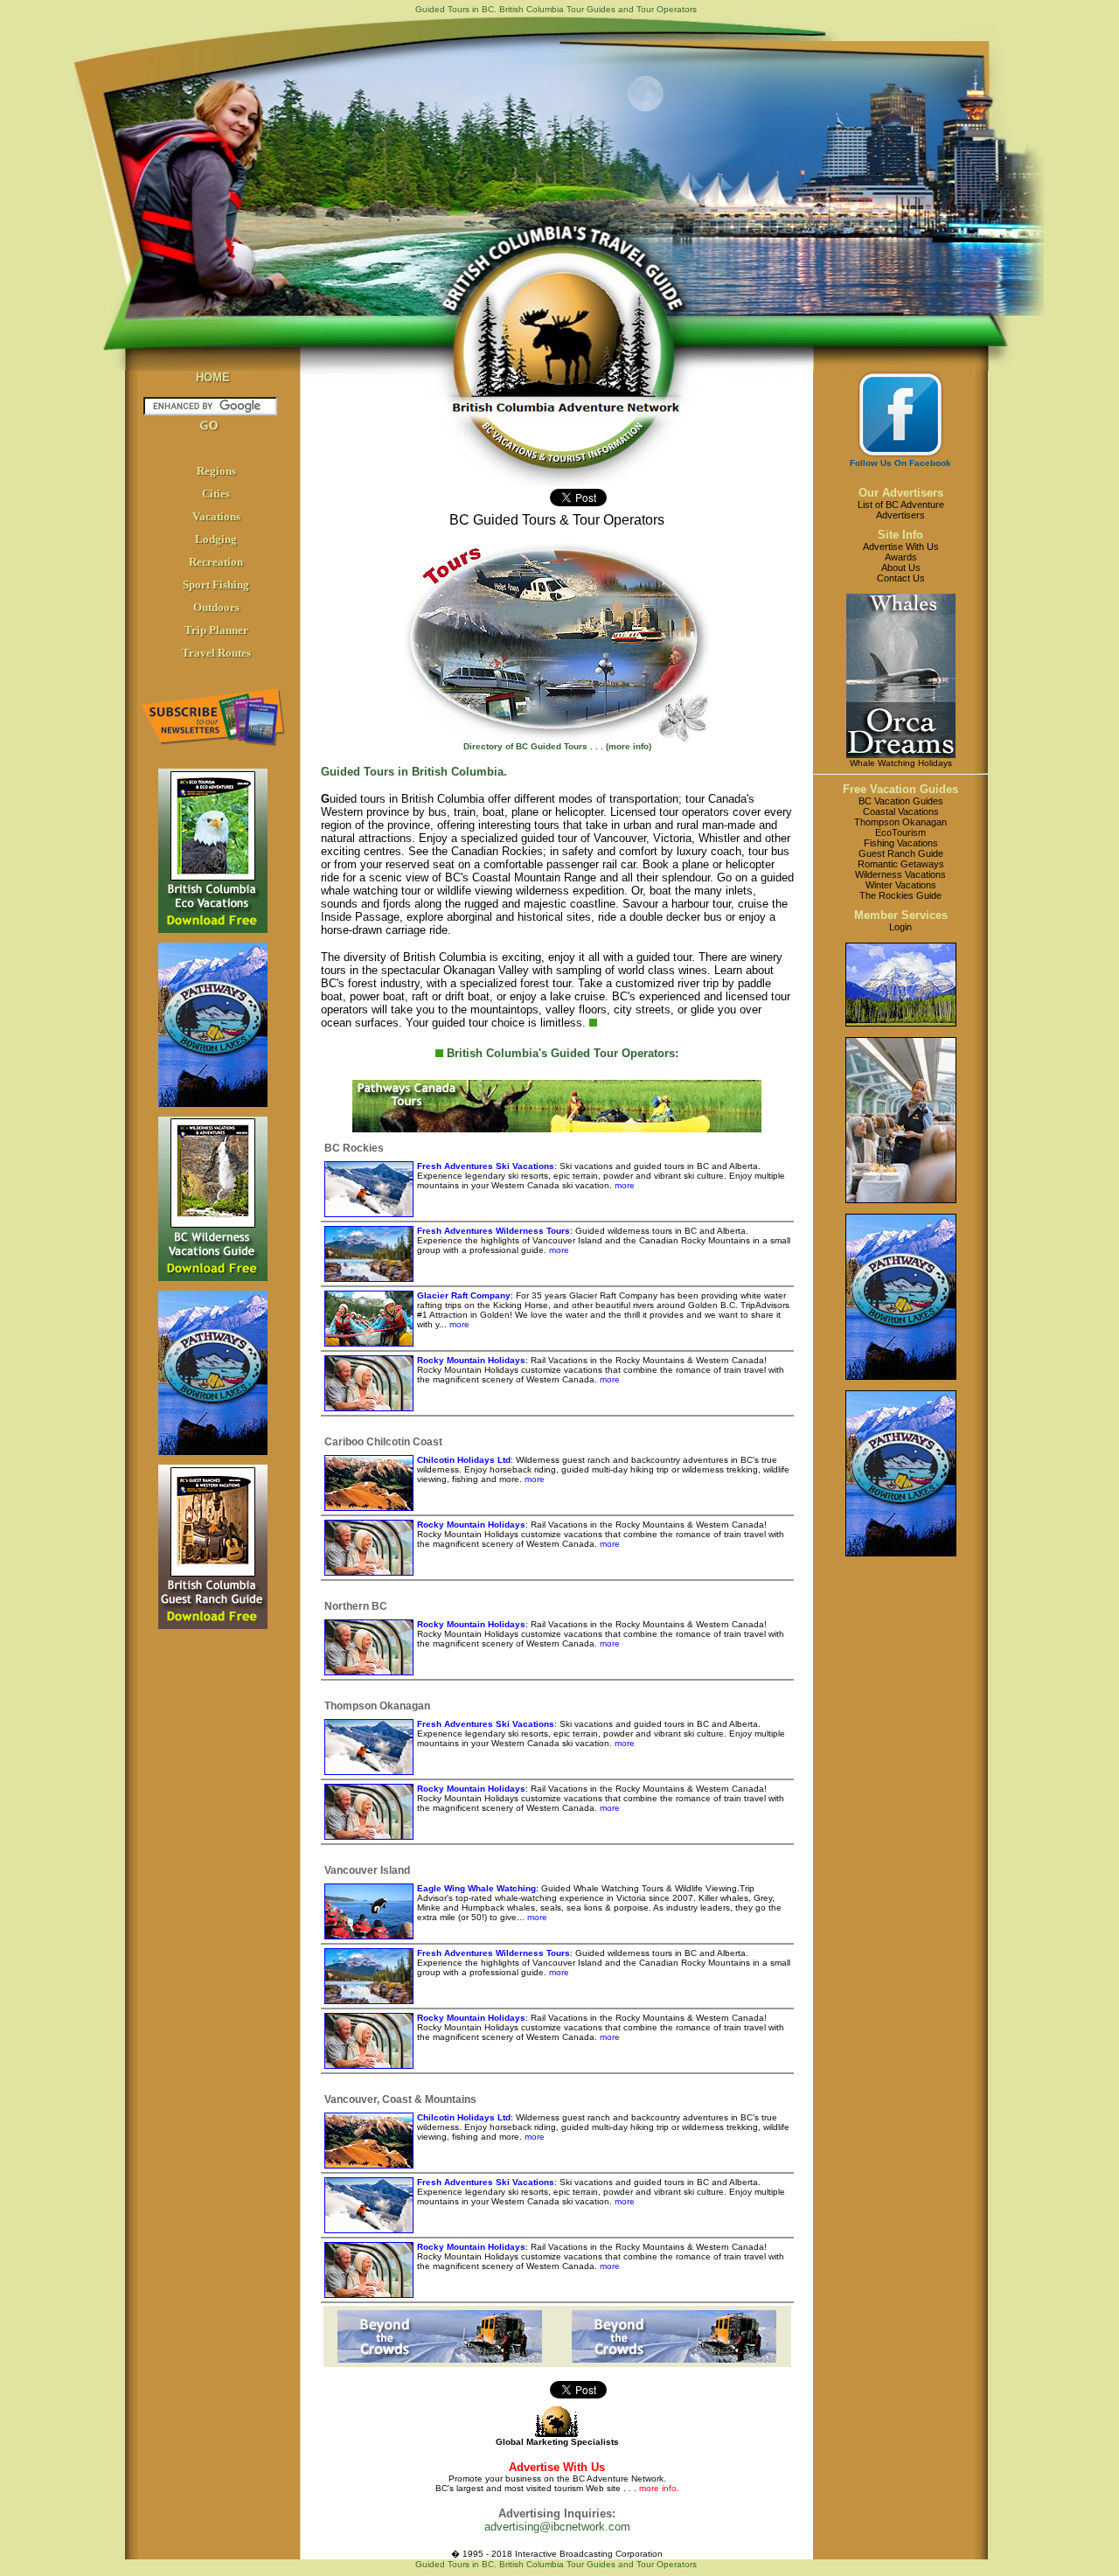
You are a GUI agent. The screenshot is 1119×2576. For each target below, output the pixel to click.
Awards (901, 557)
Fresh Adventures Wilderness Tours (493, 1231)
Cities (216, 494)
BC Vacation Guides (901, 801)
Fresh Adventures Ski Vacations (486, 1166)
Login (900, 927)
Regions (216, 471)
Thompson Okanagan (900, 822)
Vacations (216, 516)
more (623, 1185)
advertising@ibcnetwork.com (557, 2527)
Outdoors (216, 607)
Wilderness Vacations (900, 874)
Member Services (901, 915)
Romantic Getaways (901, 864)
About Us (901, 567)
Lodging (216, 539)
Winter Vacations (901, 885)
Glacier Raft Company (464, 1295)
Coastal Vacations (901, 811)
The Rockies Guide (900, 895)
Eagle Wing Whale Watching (476, 1888)
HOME (213, 377)
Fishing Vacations (901, 843)
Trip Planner (216, 630)
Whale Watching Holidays (901, 763)
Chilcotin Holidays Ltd (464, 1460)
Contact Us (901, 578)
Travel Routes (216, 653)
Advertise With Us (901, 547)
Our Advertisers (901, 493)
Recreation (216, 562)
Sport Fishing (216, 585)
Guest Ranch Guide (901, 853)
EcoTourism (900, 832)
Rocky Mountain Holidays (471, 1360)
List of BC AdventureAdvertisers (901, 510)
